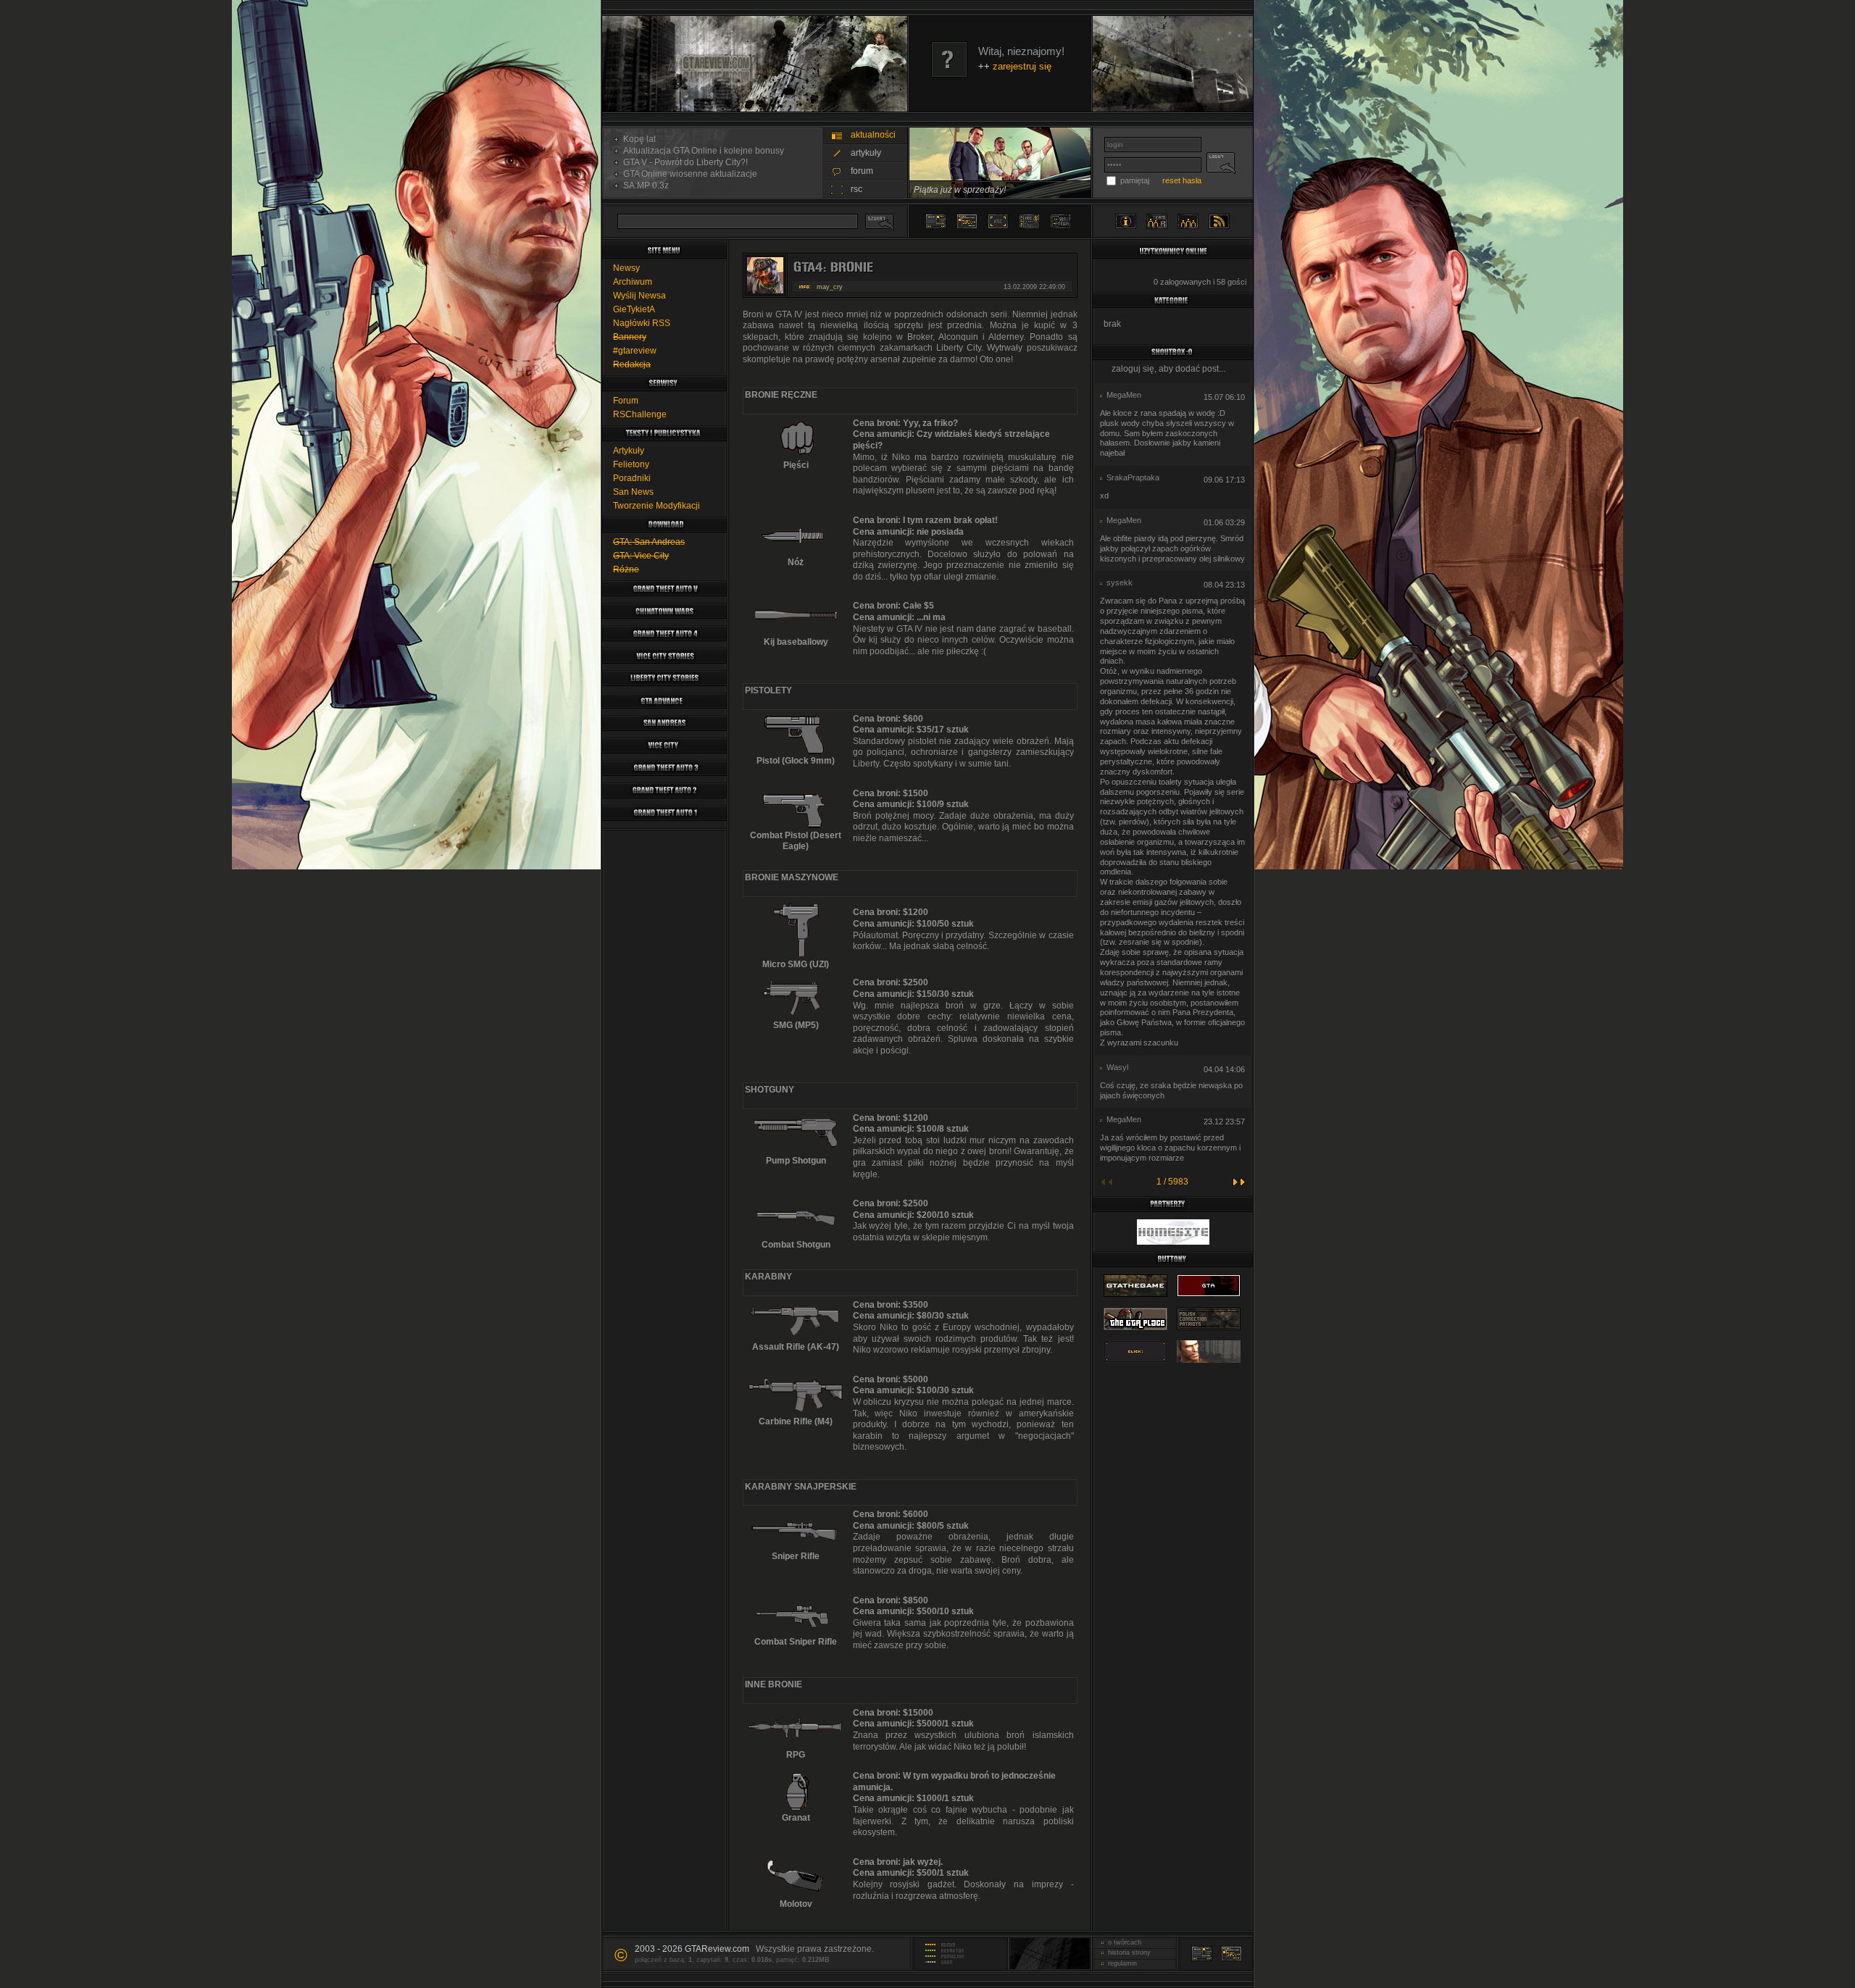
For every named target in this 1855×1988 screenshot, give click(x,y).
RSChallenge (640, 414)
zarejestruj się (1022, 66)
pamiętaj (1135, 180)
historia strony (1127, 1952)
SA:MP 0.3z (644, 185)
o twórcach (1122, 1942)
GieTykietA (634, 309)
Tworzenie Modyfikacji (656, 506)
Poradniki (632, 478)
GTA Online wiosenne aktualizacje (688, 174)
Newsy (626, 268)
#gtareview (635, 351)
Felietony (631, 464)
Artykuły (629, 451)
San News (633, 492)
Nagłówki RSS (642, 323)
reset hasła (1182, 180)
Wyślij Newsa (639, 296)
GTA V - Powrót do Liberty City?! (683, 162)
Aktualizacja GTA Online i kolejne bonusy (701, 151)
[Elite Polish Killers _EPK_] (1209, 1363)
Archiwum (633, 282)
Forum (626, 401)
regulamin (1120, 1963)
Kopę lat (637, 139)
